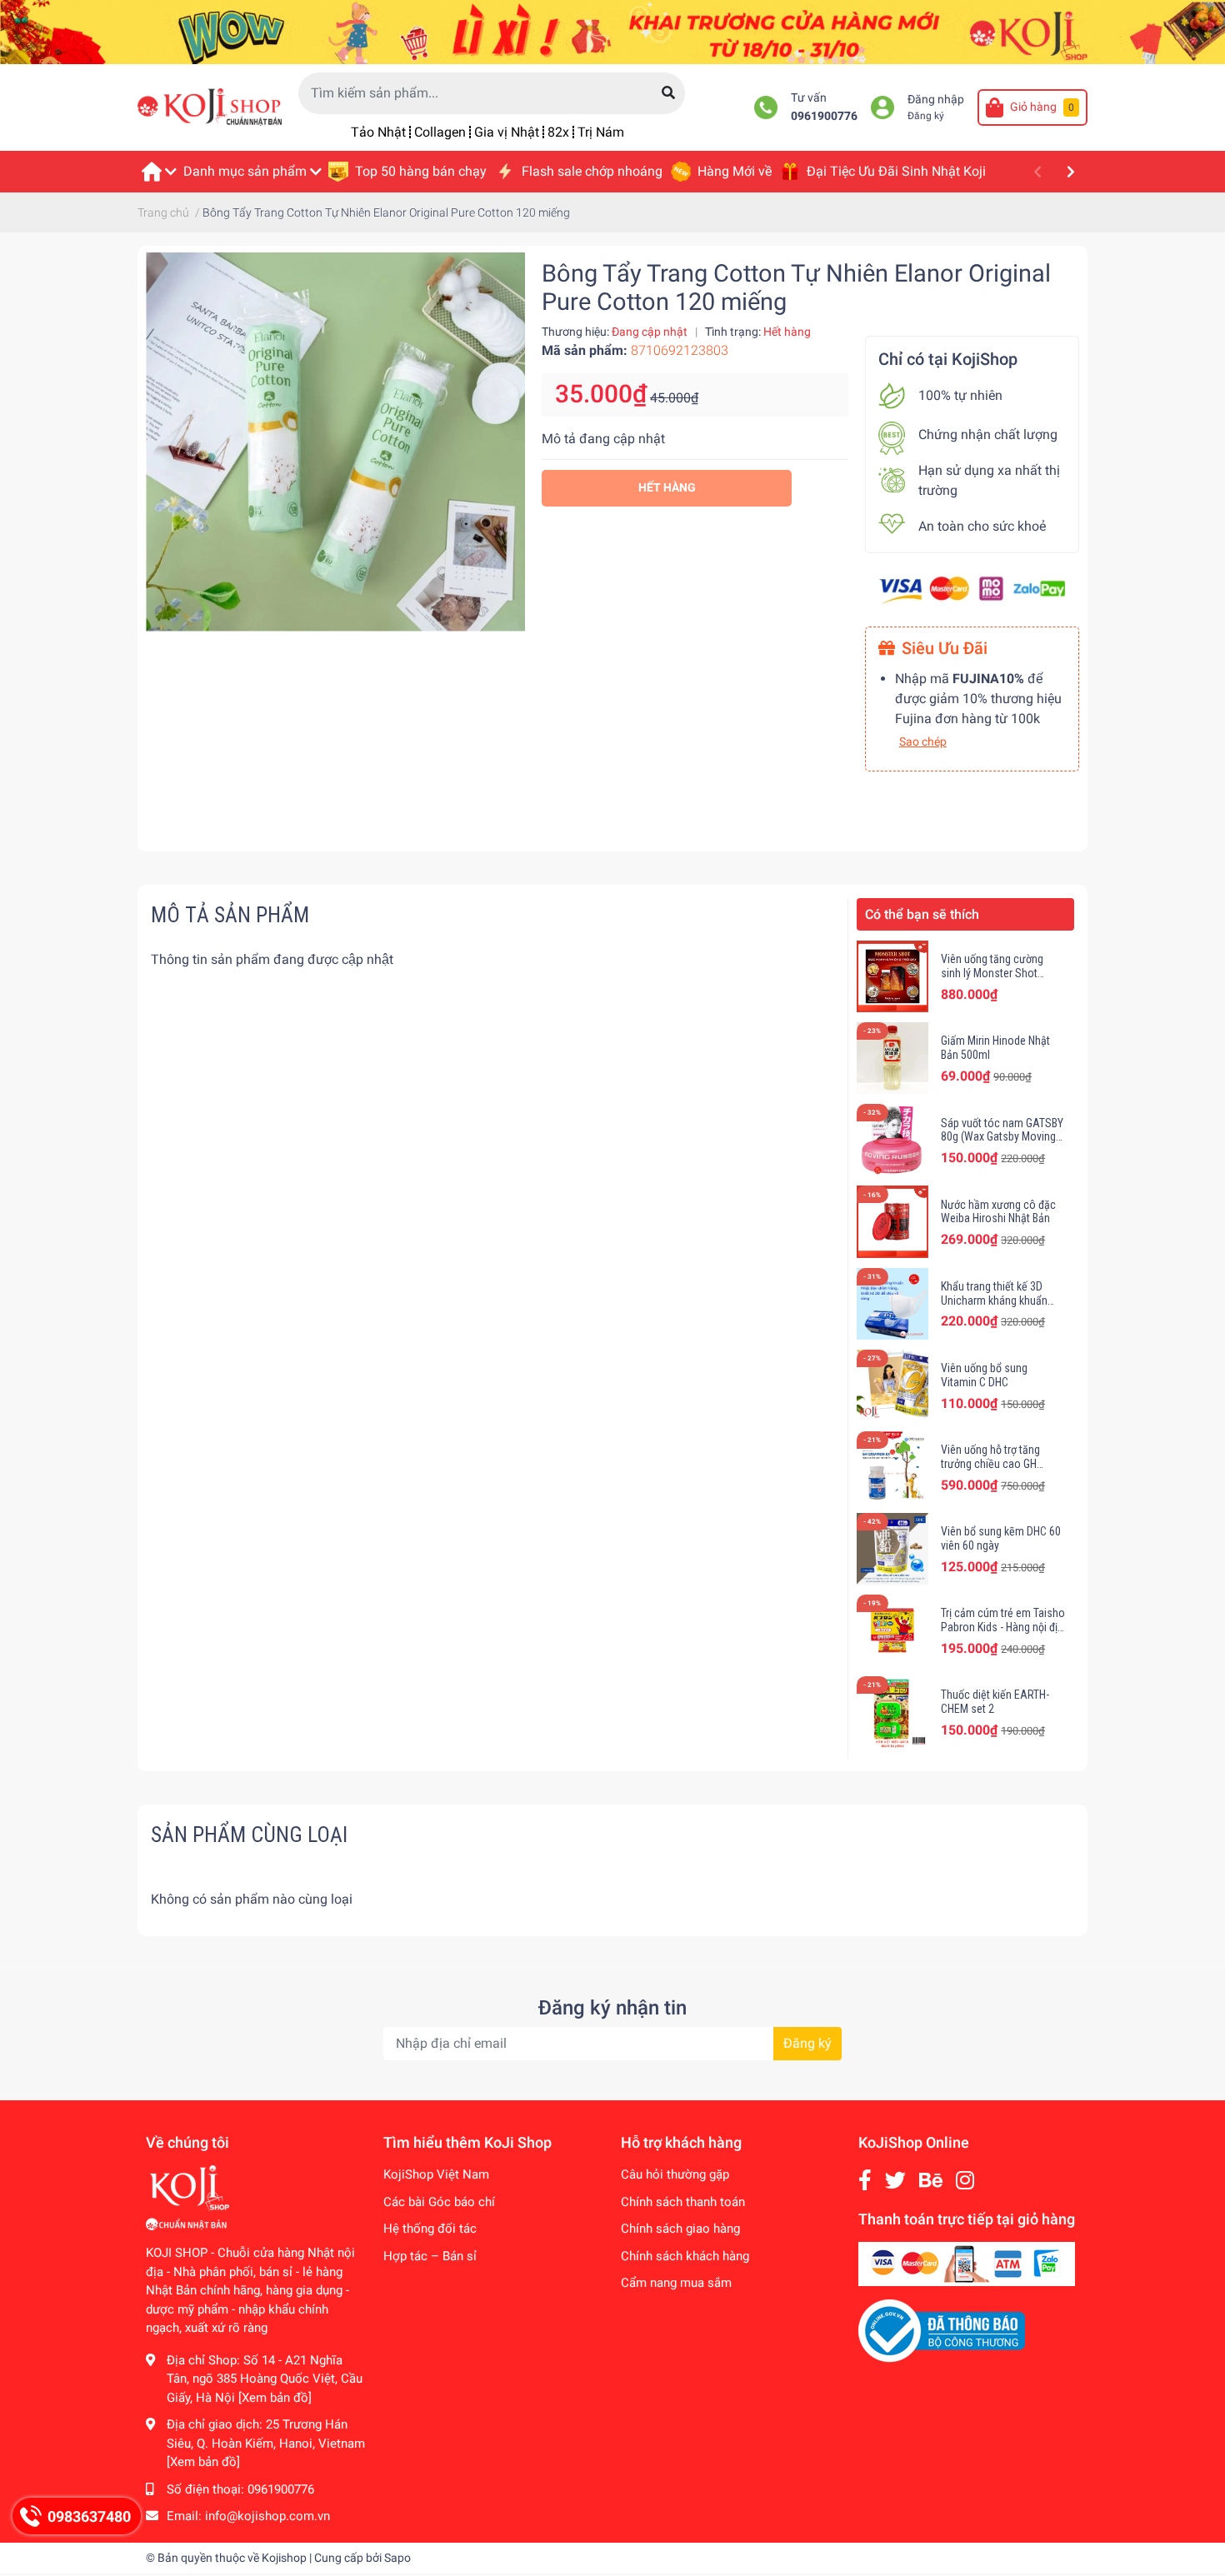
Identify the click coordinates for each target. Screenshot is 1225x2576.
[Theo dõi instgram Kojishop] (965, 2181)
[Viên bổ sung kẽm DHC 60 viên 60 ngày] (892, 1549)
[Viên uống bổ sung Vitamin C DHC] (892, 1385)
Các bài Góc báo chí (439, 2202)
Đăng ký (926, 116)
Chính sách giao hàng (680, 2229)
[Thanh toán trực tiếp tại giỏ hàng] (967, 2264)
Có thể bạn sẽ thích (922, 914)
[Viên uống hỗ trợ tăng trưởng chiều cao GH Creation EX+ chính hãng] (892, 1467)
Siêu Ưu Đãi (945, 648)
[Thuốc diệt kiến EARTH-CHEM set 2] (892, 1712)
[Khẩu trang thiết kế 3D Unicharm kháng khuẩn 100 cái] (892, 1304)
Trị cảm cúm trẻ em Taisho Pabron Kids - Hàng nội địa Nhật (1003, 1627)
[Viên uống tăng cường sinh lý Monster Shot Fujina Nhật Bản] (892, 976)
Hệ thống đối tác (430, 2229)
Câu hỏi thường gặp (675, 2174)
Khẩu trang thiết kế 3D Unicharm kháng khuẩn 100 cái (994, 1300)
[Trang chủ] (158, 172)
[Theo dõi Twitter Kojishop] (895, 2181)
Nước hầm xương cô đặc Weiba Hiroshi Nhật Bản (998, 1212)
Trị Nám (601, 132)
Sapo (397, 2558)
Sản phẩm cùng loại (249, 1835)
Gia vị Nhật (507, 132)
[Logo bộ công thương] (942, 2330)
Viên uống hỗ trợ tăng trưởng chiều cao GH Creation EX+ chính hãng (998, 1464)
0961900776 (824, 116)
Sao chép (923, 741)
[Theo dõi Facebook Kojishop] (865, 2181)
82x (558, 132)
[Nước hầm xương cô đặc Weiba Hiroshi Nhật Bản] (892, 1221)
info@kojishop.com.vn (267, 2516)
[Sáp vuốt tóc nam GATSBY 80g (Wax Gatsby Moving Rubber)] (892, 1140)
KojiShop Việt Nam (436, 2174)
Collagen (440, 132)
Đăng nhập (936, 100)
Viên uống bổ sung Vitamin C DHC (984, 1375)
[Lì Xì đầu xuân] (612, 31)
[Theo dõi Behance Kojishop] (931, 2181)
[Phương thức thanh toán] (972, 589)
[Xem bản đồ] (275, 2398)
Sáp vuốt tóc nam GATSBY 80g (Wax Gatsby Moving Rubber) (1002, 1137)
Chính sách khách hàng (685, 2256)
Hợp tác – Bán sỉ (430, 2256)
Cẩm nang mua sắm (676, 2283)
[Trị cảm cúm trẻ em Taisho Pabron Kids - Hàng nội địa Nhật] (892, 1630)
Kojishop (284, 2558)
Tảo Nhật (378, 132)
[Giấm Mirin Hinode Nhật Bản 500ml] (892, 1058)
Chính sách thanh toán (683, 2202)
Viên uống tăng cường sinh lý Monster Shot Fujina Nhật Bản (992, 973)
